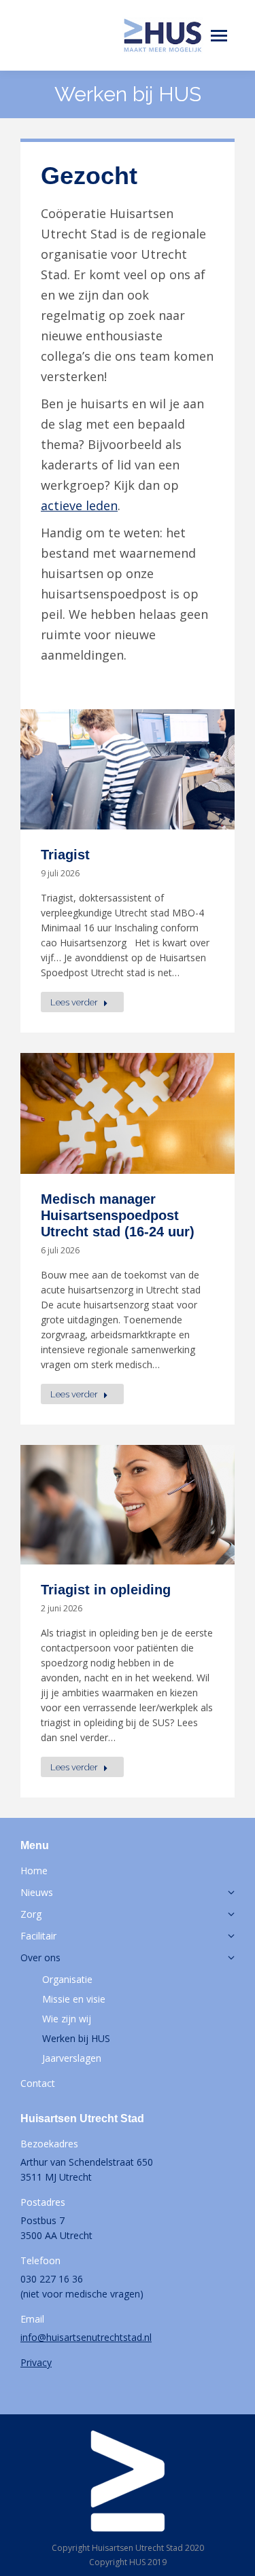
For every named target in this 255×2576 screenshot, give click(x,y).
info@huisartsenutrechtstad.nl (86, 2337)
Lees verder (74, 1002)
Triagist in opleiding (106, 1590)
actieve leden (79, 505)
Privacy (36, 2362)
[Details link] (128, 770)
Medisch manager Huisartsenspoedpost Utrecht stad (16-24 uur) (118, 1215)
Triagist (65, 855)
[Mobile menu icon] (219, 36)
